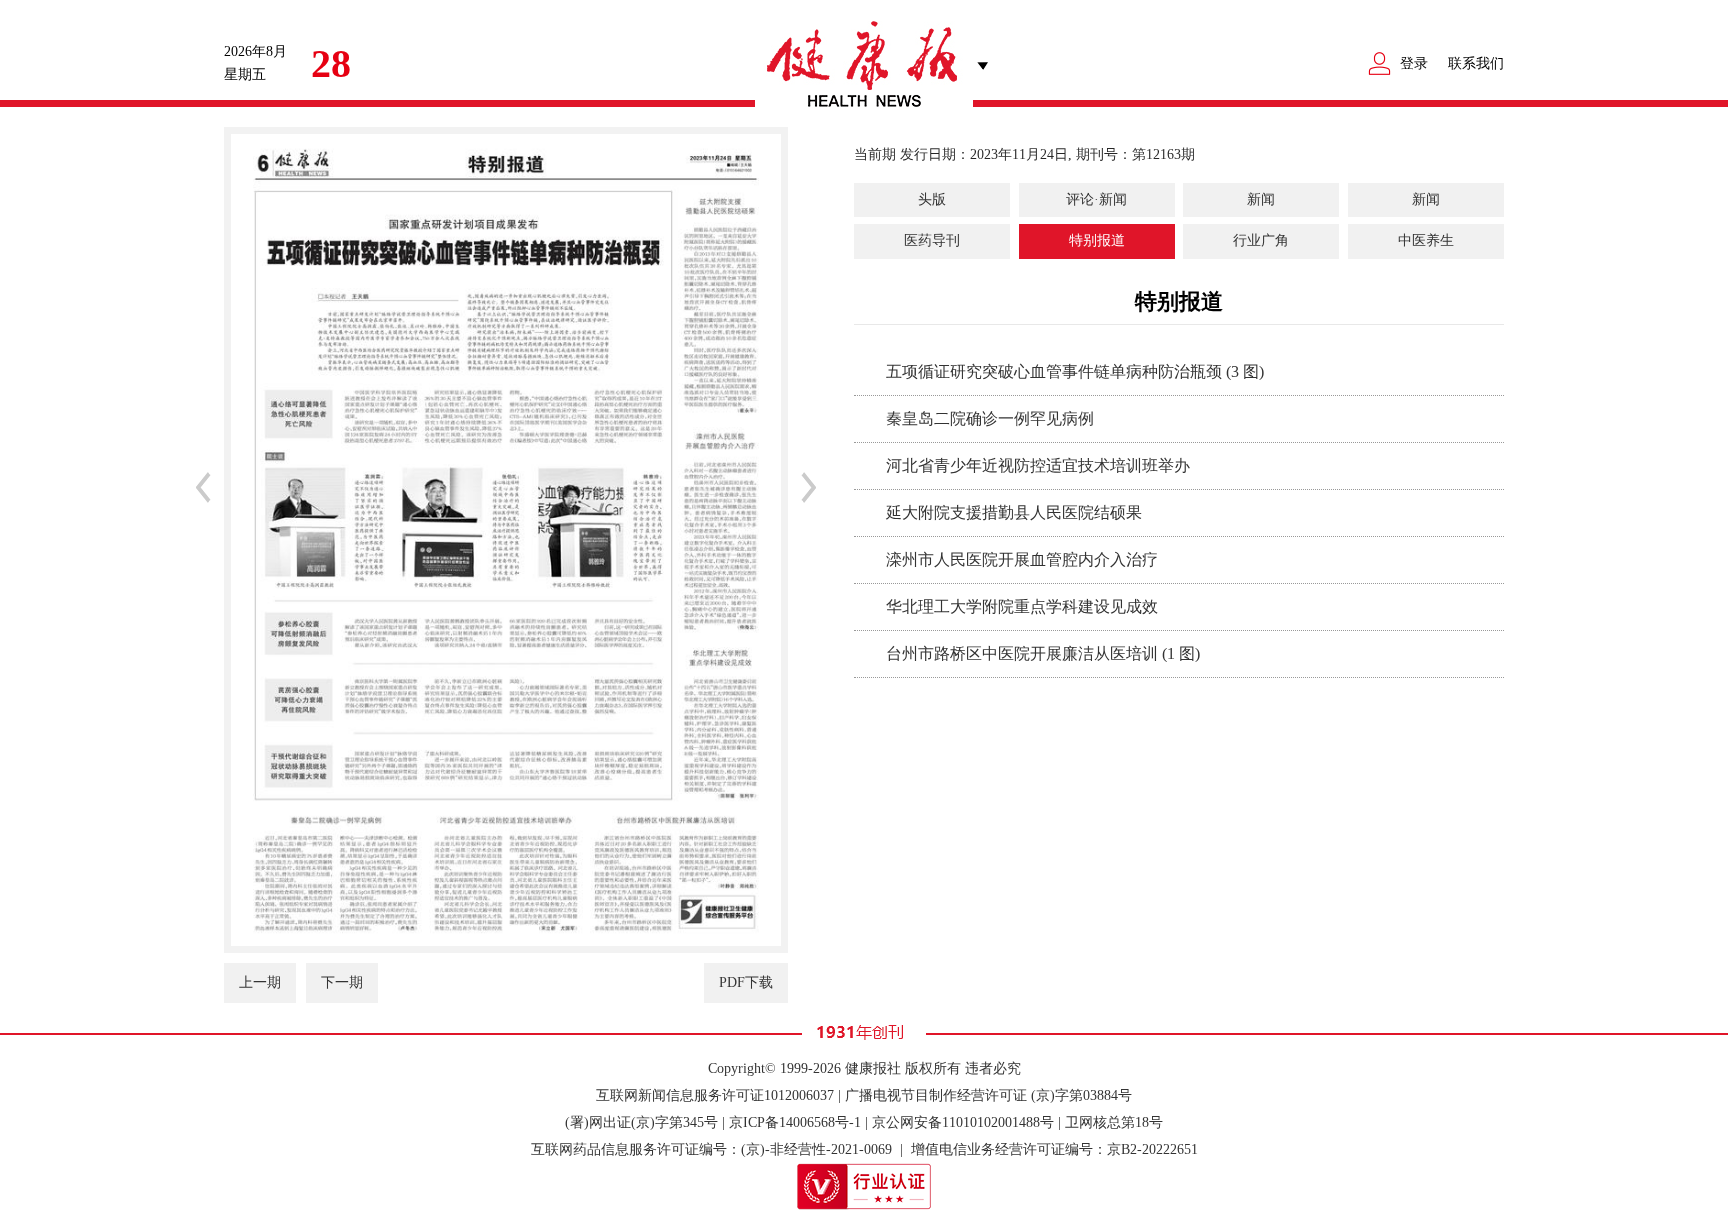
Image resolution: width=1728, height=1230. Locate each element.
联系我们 (1476, 63)
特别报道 (1097, 240)
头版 (932, 199)
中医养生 (1426, 240)
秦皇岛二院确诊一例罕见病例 (990, 418)
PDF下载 (746, 982)
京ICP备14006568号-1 (795, 1122)
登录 (1414, 63)
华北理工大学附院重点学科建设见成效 (1022, 606)
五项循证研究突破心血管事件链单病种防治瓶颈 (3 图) (1075, 371)
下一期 (342, 982)
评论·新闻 (1096, 199)
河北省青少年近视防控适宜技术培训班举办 (1038, 465)
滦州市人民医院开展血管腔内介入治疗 (1022, 559)
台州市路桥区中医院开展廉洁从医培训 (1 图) (1043, 653)
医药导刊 (932, 240)
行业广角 (1261, 240)
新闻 (1261, 199)
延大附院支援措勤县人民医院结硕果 (1014, 512)
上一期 (260, 982)
